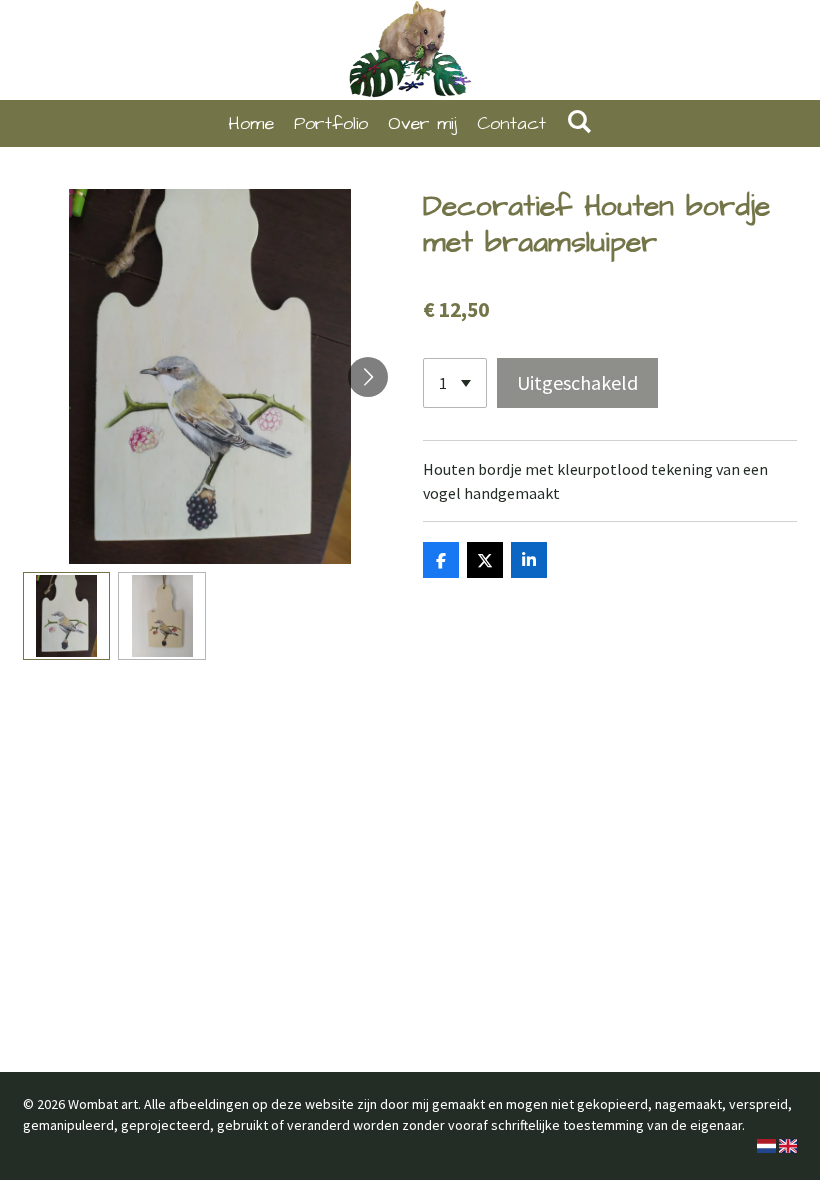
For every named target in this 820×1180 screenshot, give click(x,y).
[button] (67, 616)
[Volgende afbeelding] (368, 377)
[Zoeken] (578, 122)
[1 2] (455, 383)
